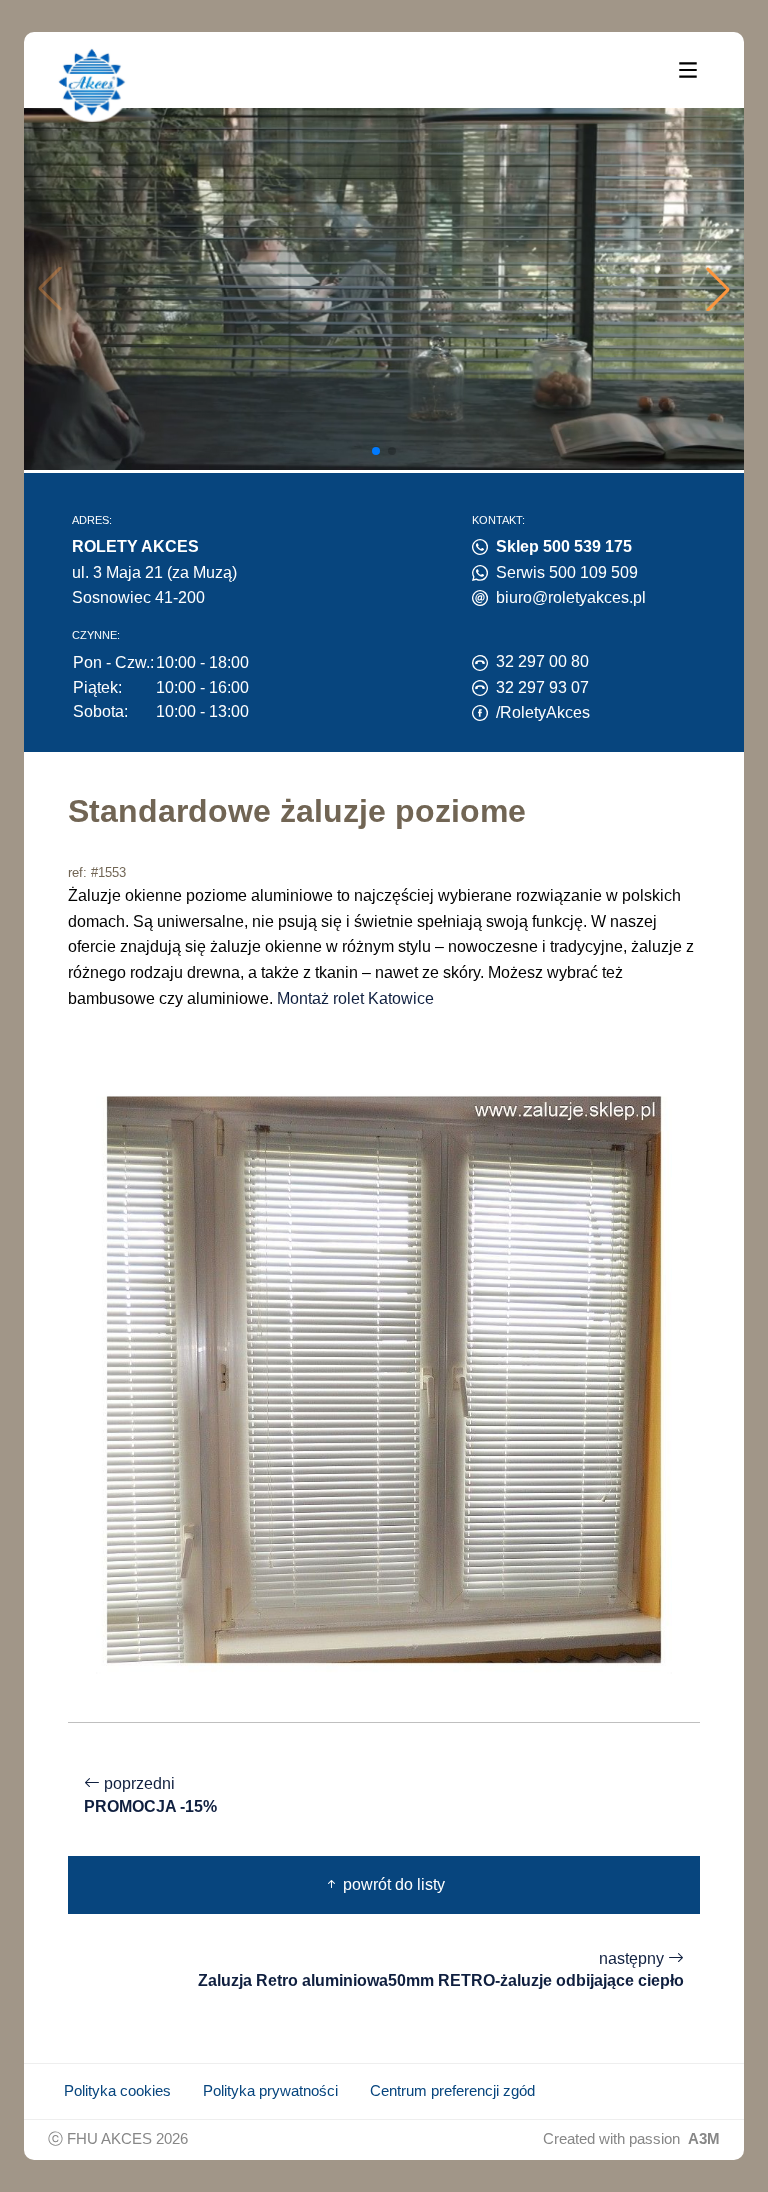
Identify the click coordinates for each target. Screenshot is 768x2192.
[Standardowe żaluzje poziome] (384, 1378)
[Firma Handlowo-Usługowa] (92, 82)
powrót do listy (392, 1884)
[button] (718, 289)
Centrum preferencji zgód (452, 2091)
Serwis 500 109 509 (567, 572)
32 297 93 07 (542, 687)
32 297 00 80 (542, 661)
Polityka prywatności (270, 2091)
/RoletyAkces (543, 712)
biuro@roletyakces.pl (571, 597)
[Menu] (688, 69)
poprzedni (150, 1795)
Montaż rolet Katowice (355, 998)
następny (441, 1970)
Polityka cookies (117, 2091)
